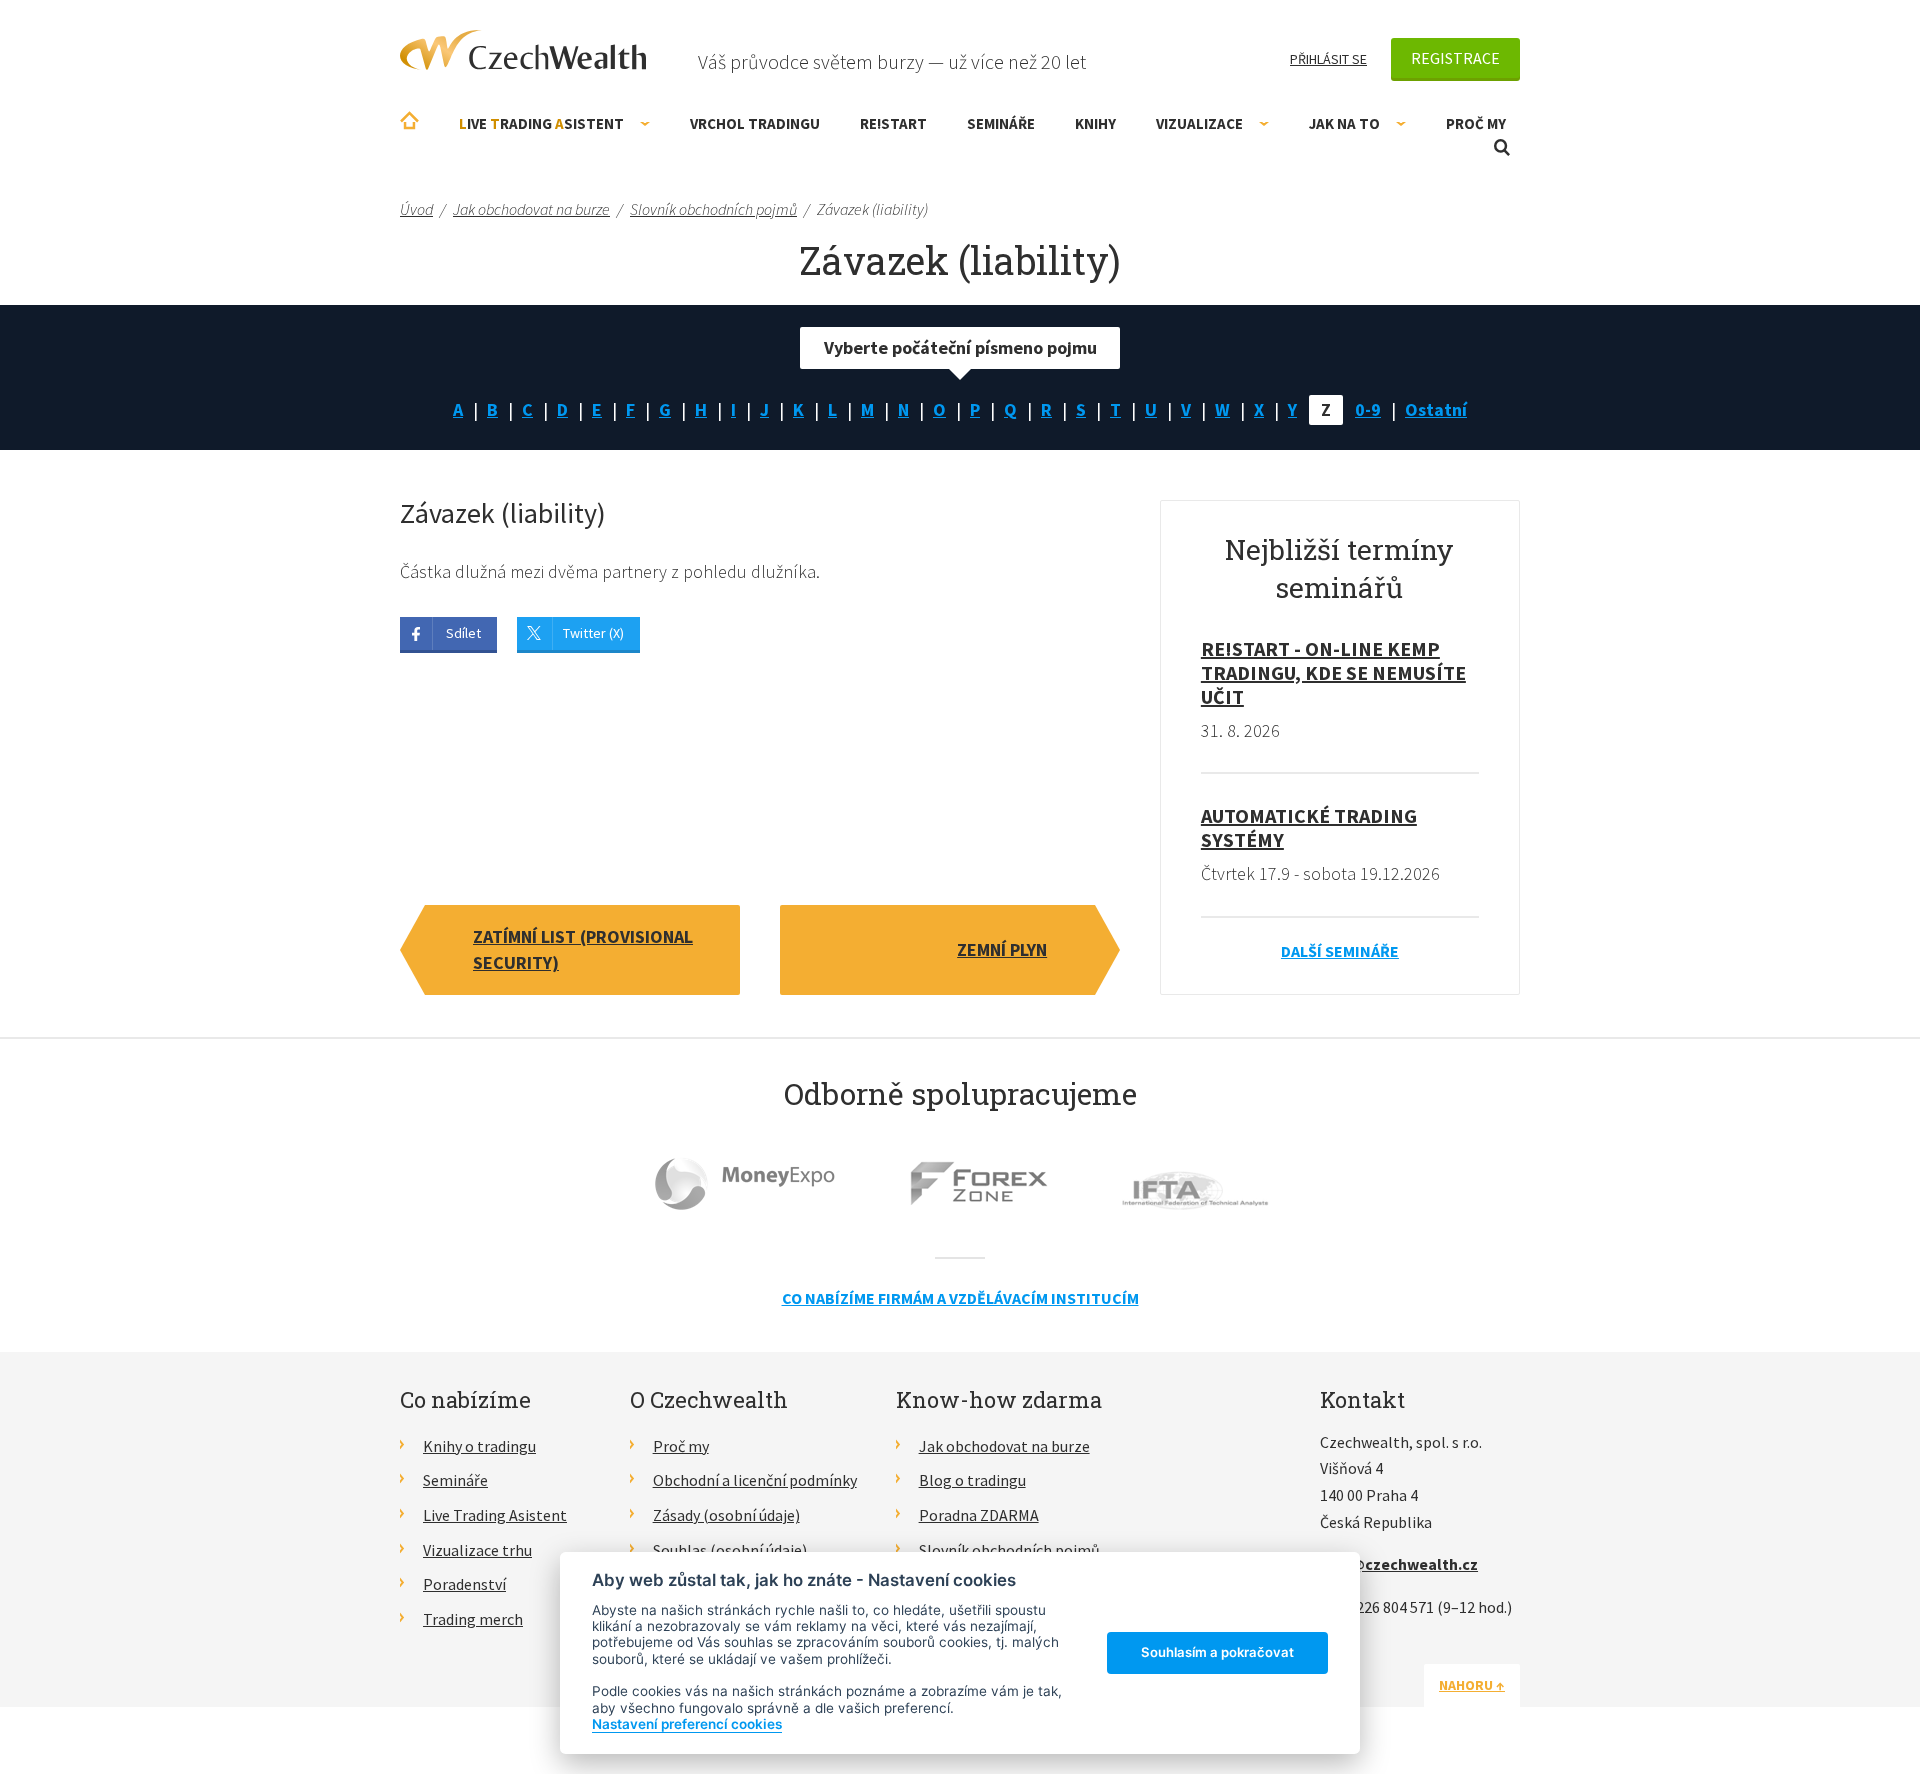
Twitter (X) (593, 633)
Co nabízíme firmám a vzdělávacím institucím (960, 1298)
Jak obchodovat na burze (1004, 1446)
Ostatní (1436, 409)
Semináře (1001, 123)
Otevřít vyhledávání (1502, 147)
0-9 (1368, 409)
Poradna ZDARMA (979, 1515)
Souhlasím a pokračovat (1217, 1652)
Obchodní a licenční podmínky (755, 1480)
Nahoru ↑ (1472, 1685)
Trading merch (473, 1619)
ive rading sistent (541, 123)
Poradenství (464, 1584)
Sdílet (463, 633)
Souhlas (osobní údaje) (730, 1550)
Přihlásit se (1328, 59)
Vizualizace (1199, 123)
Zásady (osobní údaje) (726, 1515)
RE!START (893, 123)
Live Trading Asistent (495, 1515)
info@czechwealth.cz (1399, 1564)
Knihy (1095, 123)
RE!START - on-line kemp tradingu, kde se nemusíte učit (1333, 672)
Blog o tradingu (972, 1480)
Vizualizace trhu (477, 1550)
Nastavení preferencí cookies (687, 1724)
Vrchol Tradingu (755, 123)
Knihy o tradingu (479, 1446)
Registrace (1455, 58)
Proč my (1476, 123)
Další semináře (1340, 951)
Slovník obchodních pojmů (1009, 1550)
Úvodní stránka (409, 120)
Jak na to (1344, 123)
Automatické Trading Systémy (1309, 827)
